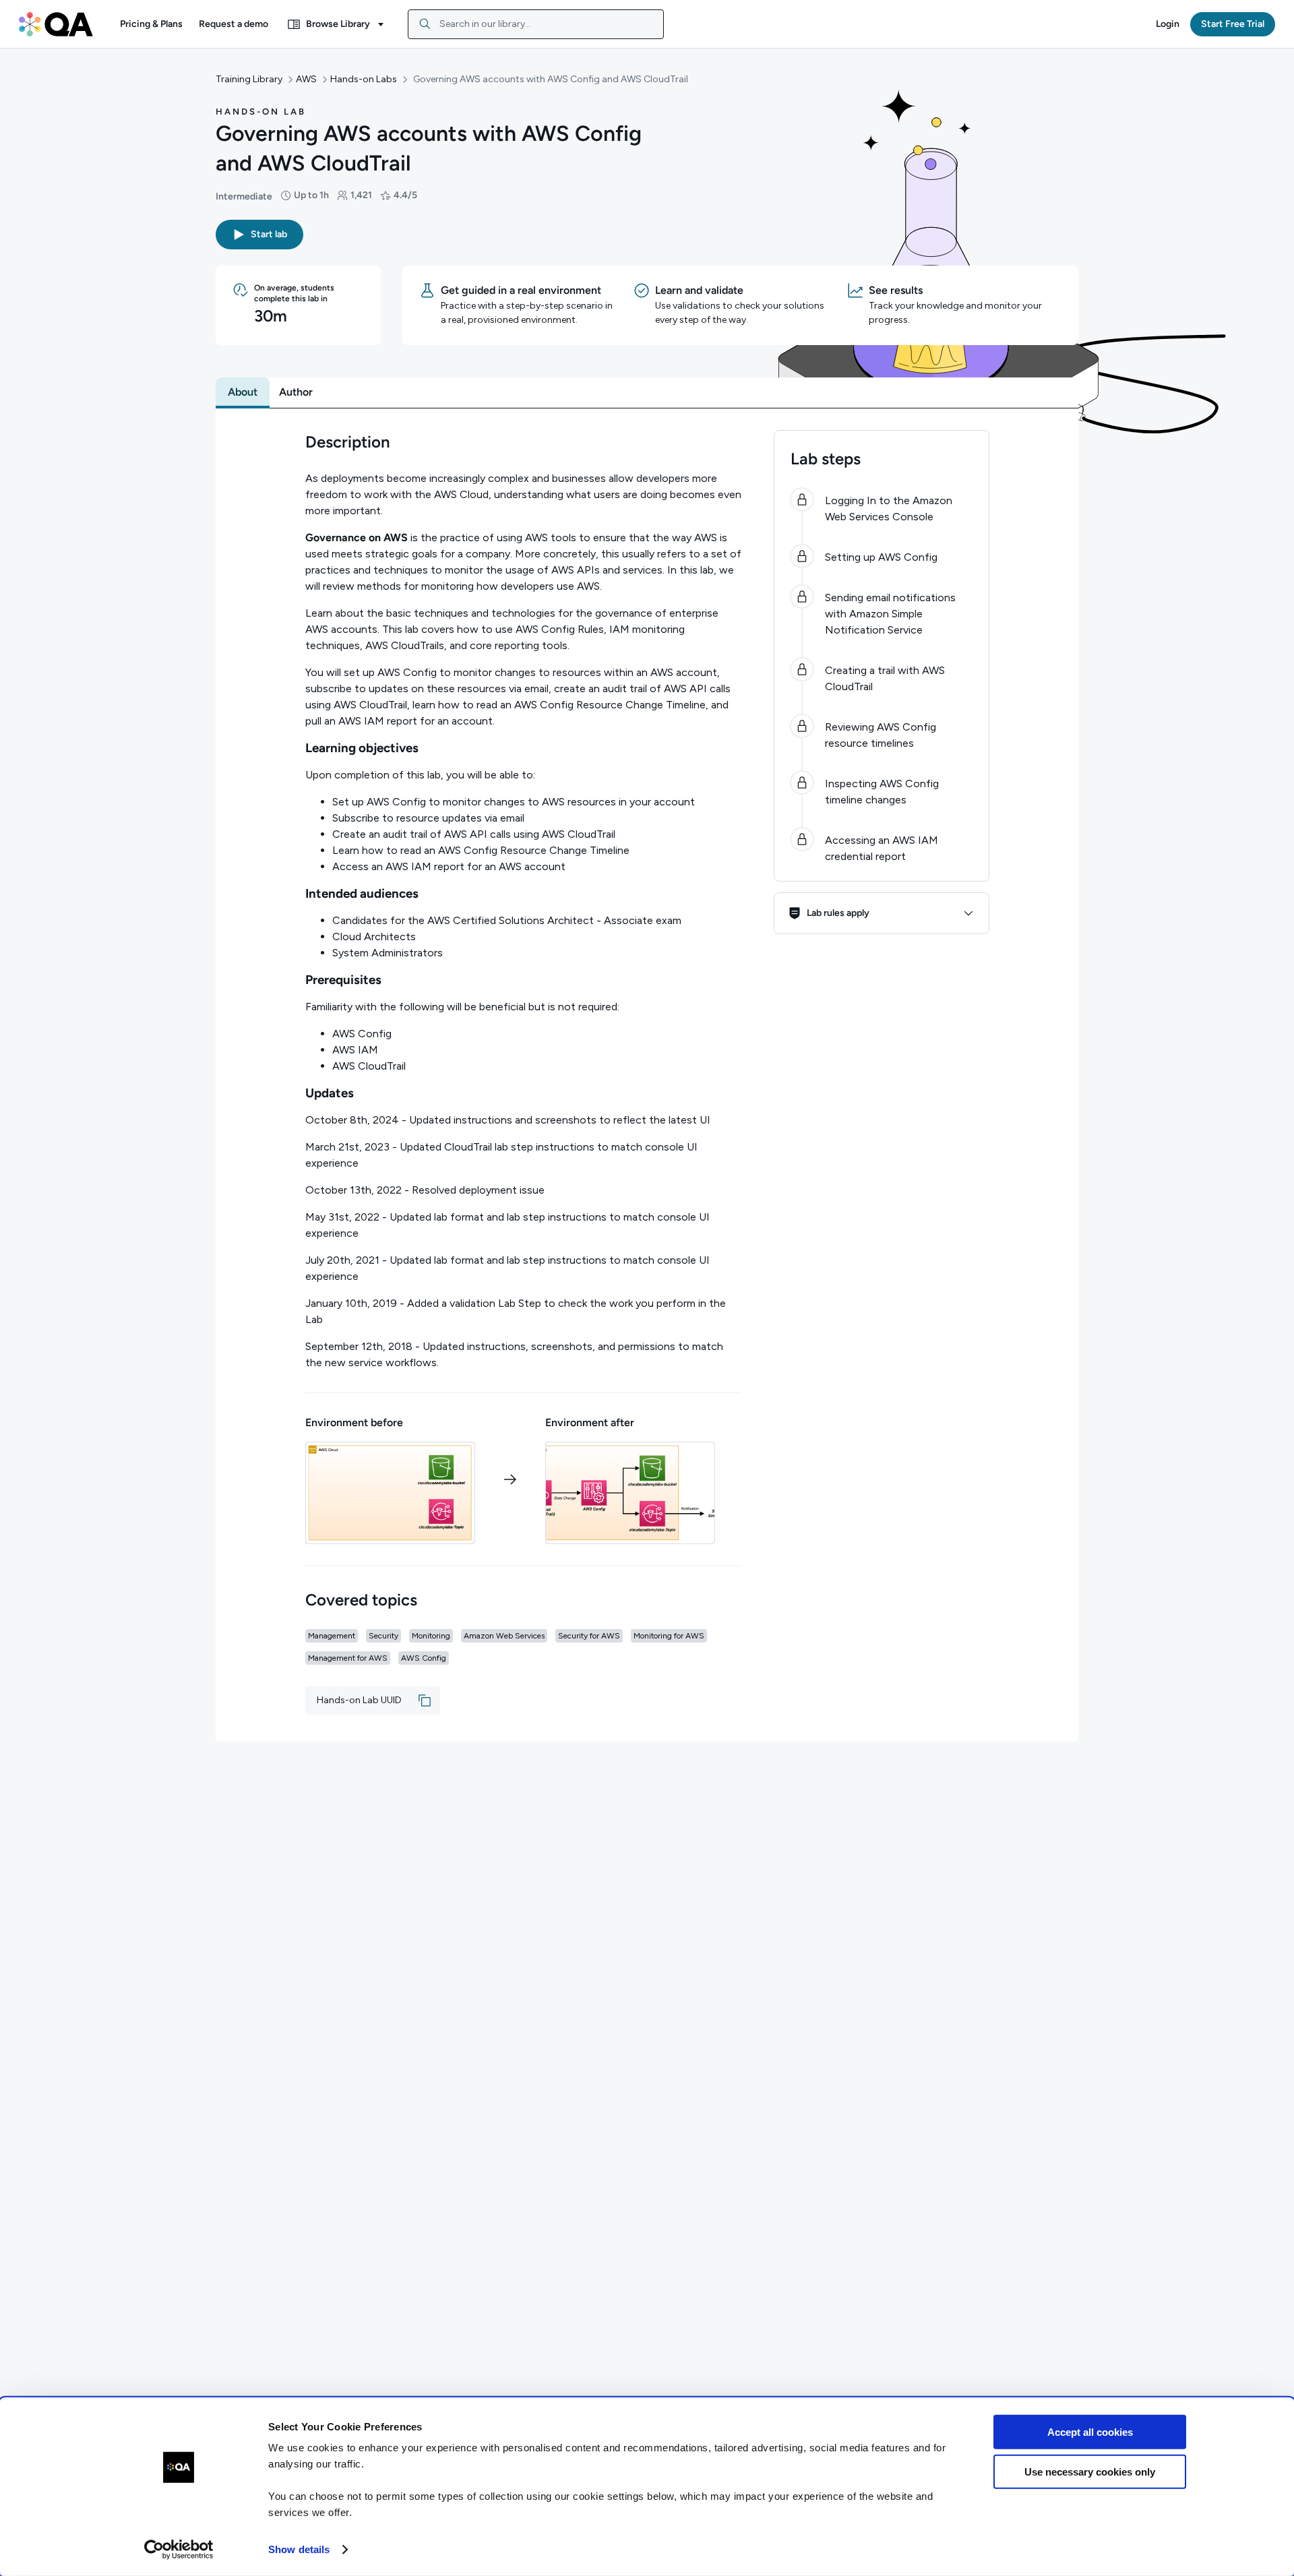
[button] (151, 24)
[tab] (243, 392)
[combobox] (536, 24)
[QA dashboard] (56, 24)
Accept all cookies (1090, 2432)
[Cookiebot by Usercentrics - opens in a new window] (179, 2550)
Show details (299, 2549)
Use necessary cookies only (1090, 2471)
